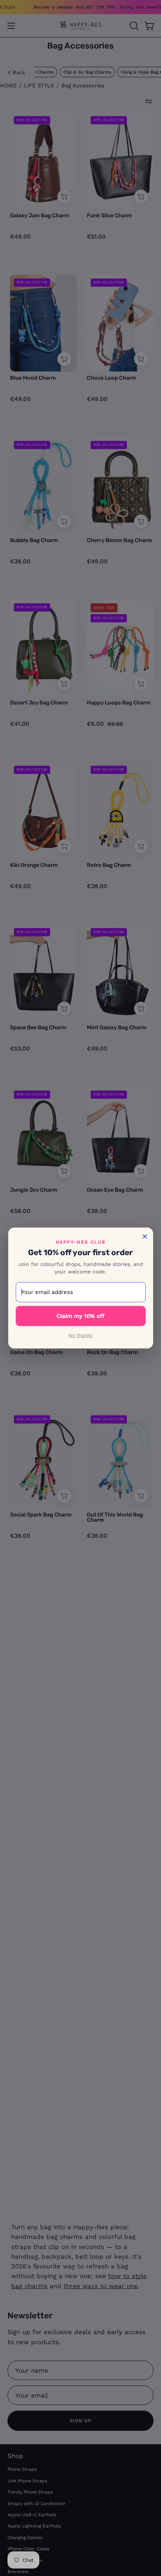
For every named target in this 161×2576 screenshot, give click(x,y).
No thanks (80, 1335)
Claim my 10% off (80, 1316)
